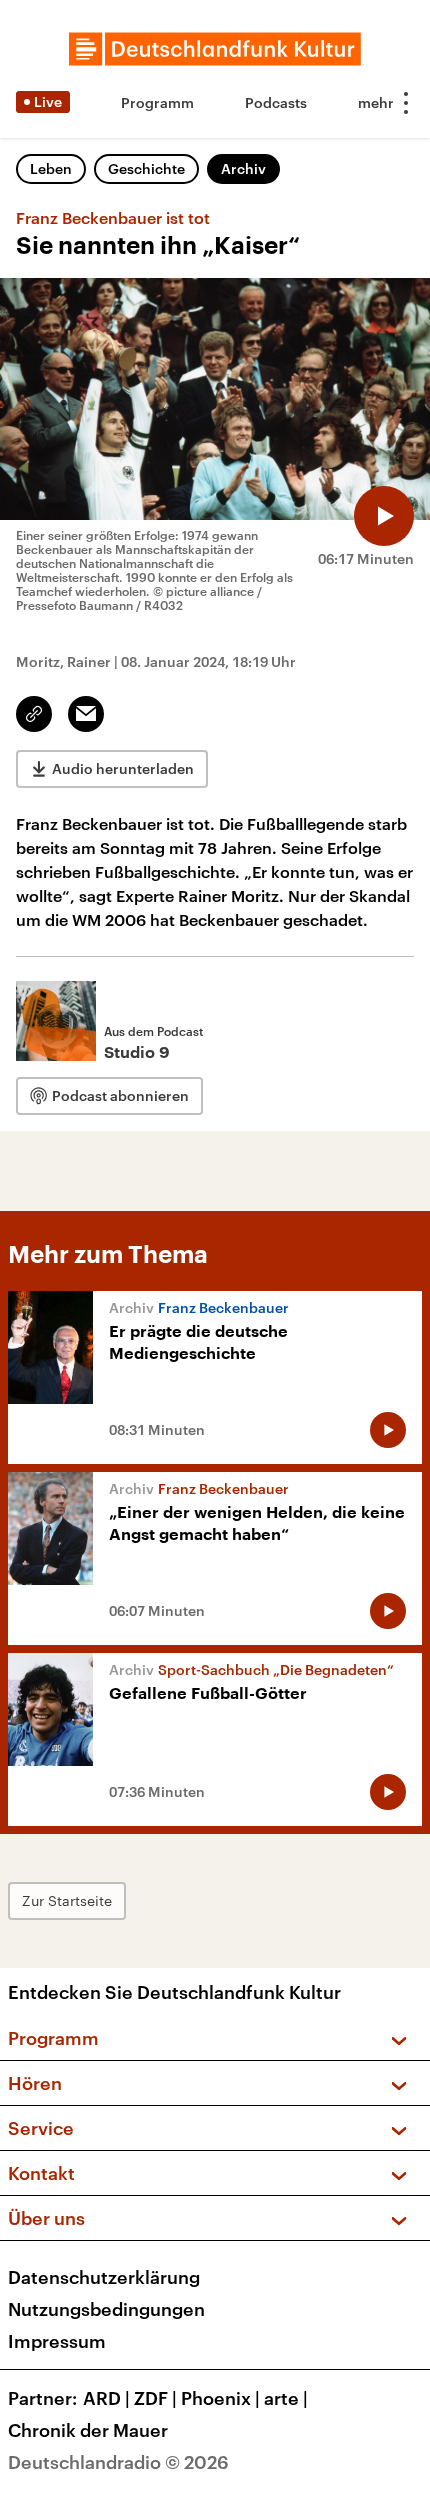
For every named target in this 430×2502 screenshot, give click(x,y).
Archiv (243, 168)
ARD (106, 2398)
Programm (157, 102)
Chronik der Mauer (88, 2430)
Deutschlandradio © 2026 (118, 2462)
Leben (51, 168)
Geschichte (146, 168)
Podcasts (276, 102)
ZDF (155, 2398)
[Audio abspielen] (384, 516)
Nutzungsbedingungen (106, 2309)
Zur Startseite (67, 1900)
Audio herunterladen (123, 768)
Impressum (57, 2341)
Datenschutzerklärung (104, 2277)
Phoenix (220, 2398)
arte (286, 2398)
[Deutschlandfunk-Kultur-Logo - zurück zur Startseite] (215, 49)
